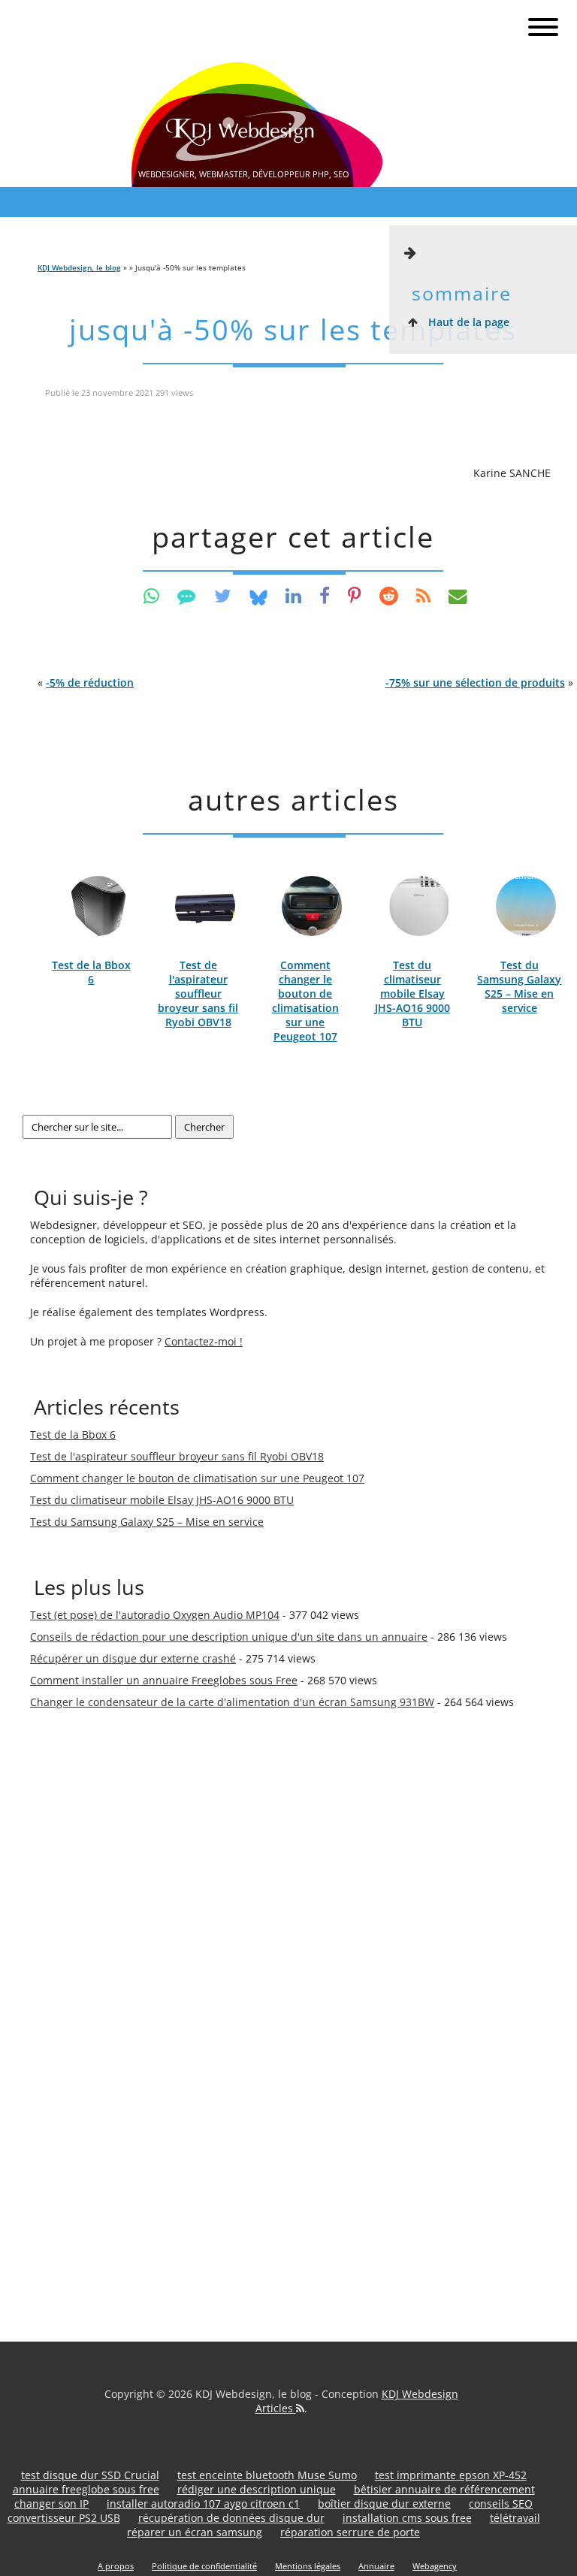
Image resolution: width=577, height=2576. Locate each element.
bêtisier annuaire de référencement (444, 2489)
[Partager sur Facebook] (325, 595)
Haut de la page (467, 322)
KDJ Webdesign (420, 2394)
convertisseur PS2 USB (64, 2518)
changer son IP (51, 2504)
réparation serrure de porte (350, 2532)
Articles (276, 2408)
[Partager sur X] (223, 595)
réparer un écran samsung (195, 2532)
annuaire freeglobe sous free (86, 2489)
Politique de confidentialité (204, 2566)
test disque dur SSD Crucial (90, 2475)
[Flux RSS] (423, 595)
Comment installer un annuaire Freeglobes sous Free (164, 1680)
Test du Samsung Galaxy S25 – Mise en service (519, 986)
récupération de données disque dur (231, 2518)
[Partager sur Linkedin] (293, 595)
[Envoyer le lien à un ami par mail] (458, 595)
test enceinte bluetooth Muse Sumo (267, 2475)
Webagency (435, 2566)
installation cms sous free (407, 2518)
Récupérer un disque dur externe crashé (133, 1658)
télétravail (515, 2518)
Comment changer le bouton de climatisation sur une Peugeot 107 (305, 1001)
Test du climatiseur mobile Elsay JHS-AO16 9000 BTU (412, 994)
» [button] (479, 683)
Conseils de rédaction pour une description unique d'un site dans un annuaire (229, 1637)
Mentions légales (308, 2566)
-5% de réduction (90, 683)
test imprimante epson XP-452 (451, 2475)
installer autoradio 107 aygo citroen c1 (203, 2504)
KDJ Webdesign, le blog (79, 267)
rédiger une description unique (257, 2489)
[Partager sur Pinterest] (355, 595)
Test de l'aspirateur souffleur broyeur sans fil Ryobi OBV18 (198, 994)
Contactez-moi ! (204, 1341)
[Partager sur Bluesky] (258, 595)
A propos (116, 2566)
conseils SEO (501, 2504)
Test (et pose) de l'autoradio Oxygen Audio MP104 (155, 1615)
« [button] (86, 683)
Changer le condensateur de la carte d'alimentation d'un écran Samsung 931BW (232, 1702)
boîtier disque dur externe (384, 2504)
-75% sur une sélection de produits (475, 683)
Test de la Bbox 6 (91, 972)
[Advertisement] (90, 1980)
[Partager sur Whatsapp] (151, 595)
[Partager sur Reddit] (389, 595)
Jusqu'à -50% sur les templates (293, 329)
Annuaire (376, 2566)
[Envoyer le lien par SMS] (187, 595)
